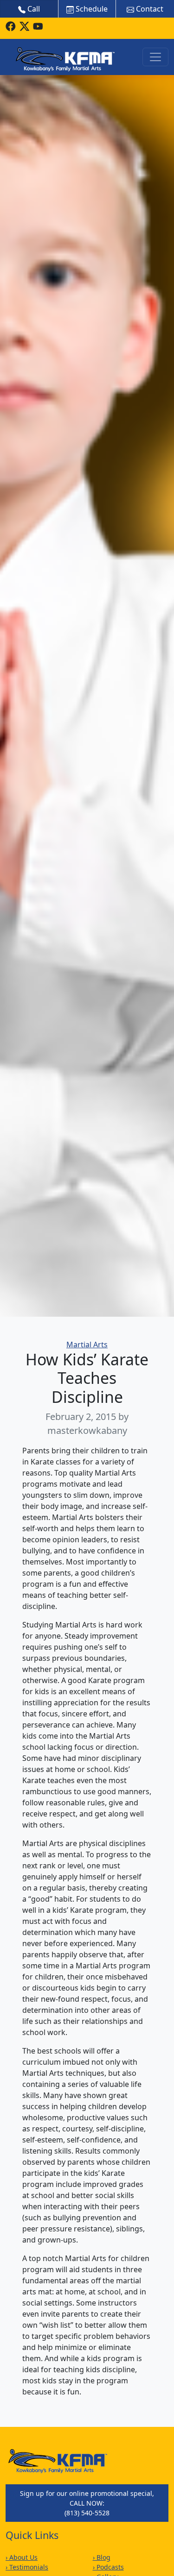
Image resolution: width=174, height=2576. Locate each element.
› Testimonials (27, 2567)
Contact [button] (149, 9)
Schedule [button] (91, 9)
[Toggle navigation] (155, 57)
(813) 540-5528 (87, 2513)
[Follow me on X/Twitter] (25, 26)
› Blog (102, 2557)
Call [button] (33, 9)
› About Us (22, 2557)
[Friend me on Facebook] (11, 26)
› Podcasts (108, 2567)
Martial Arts (87, 1345)
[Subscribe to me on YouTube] (38, 26)
